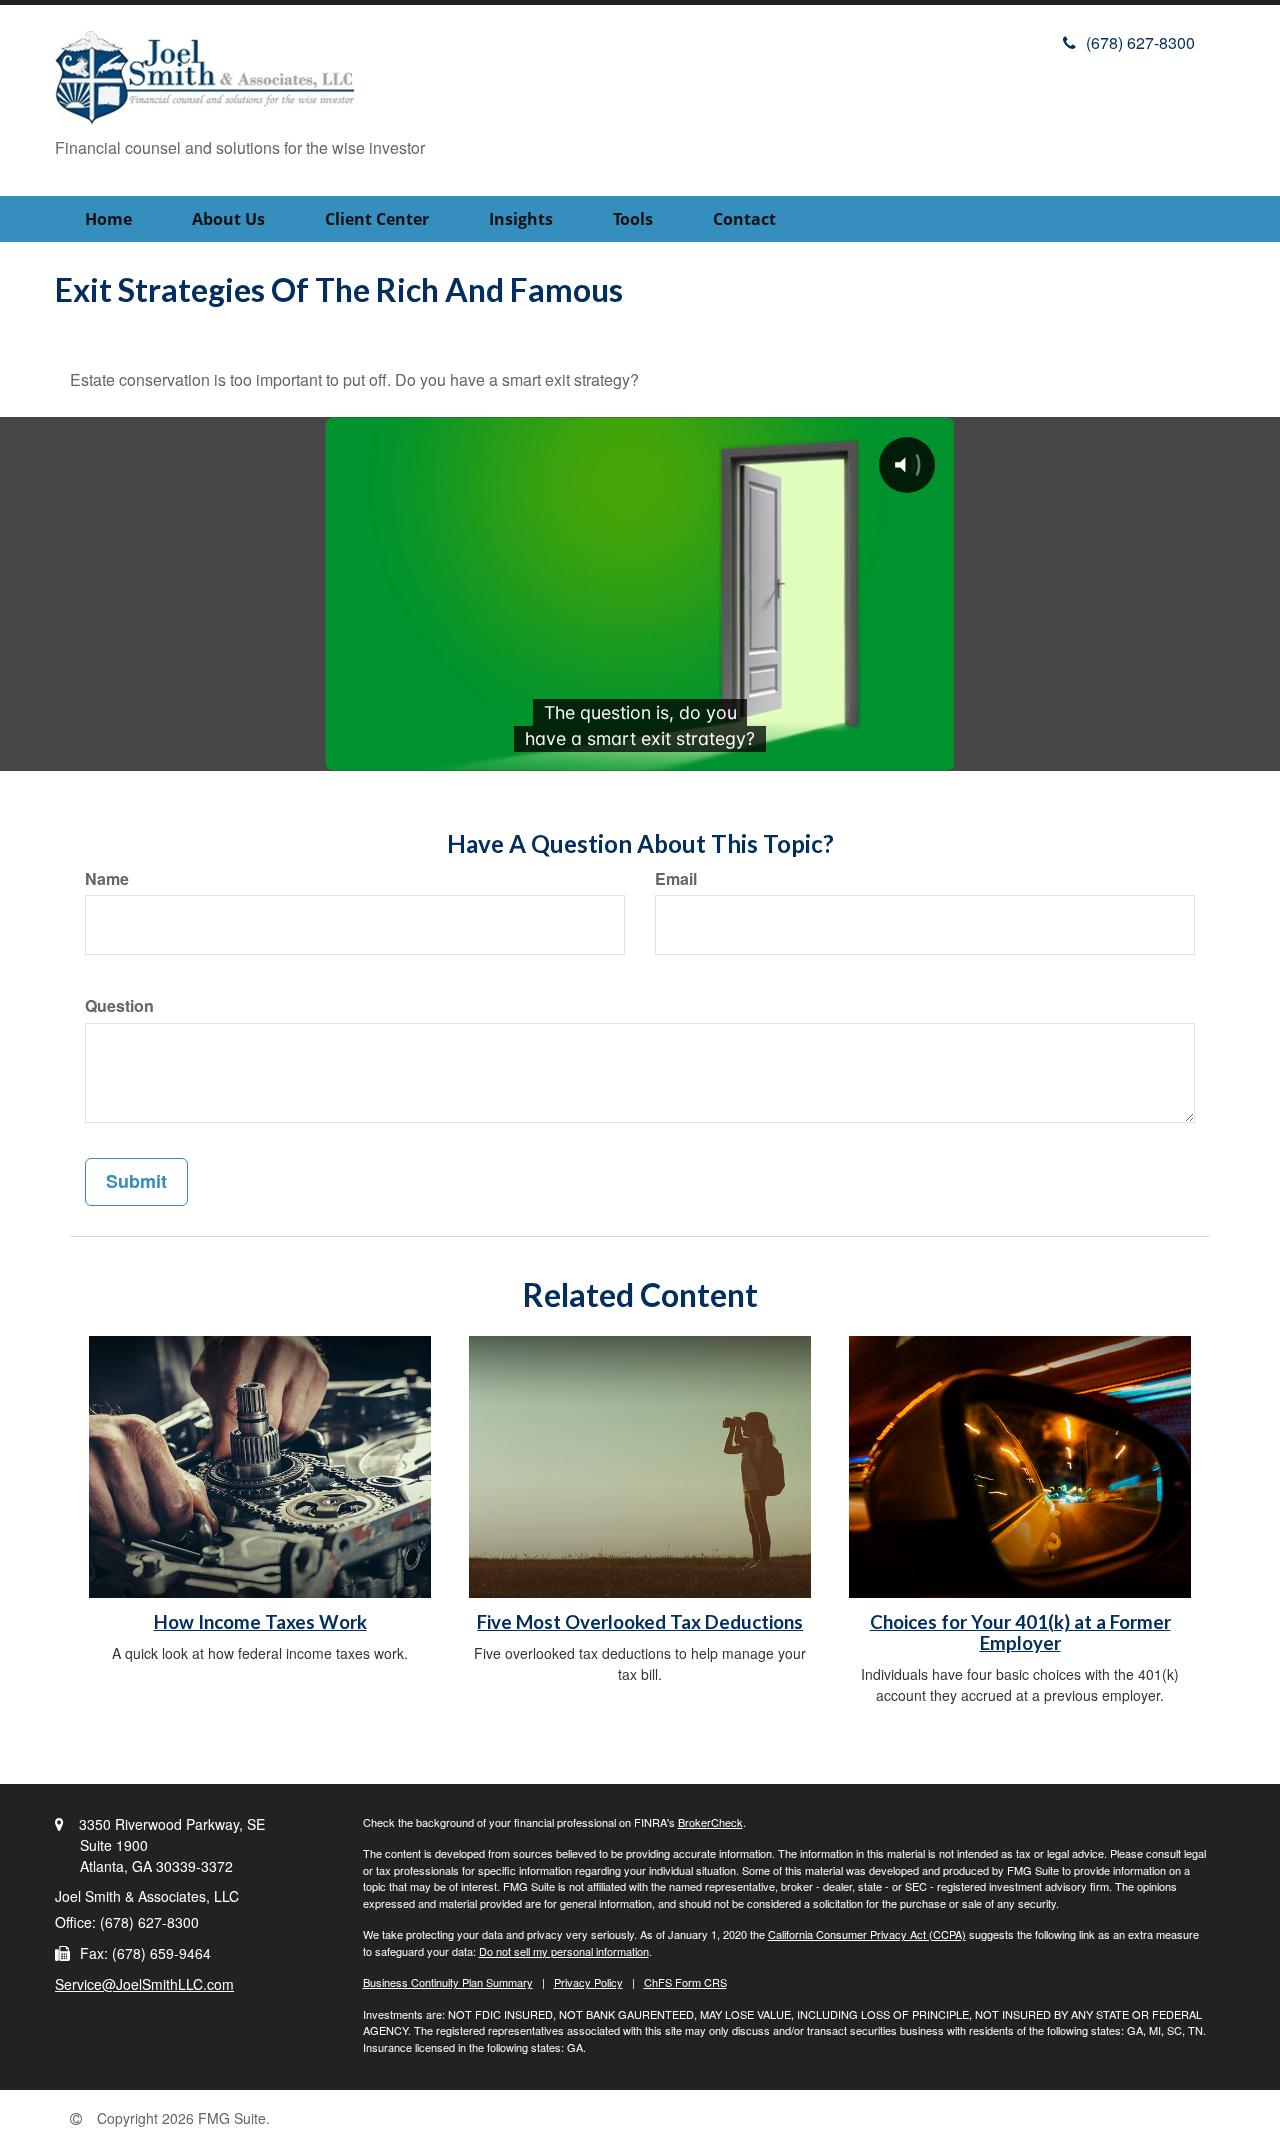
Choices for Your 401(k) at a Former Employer (1020, 1632)
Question (119, 1006)
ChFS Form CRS (685, 1982)
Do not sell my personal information (564, 1951)
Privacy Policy (588, 1982)
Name (107, 879)
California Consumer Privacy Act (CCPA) (867, 1934)
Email (676, 879)
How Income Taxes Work (260, 1622)
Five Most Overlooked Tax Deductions (640, 1622)
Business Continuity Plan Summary (448, 1982)
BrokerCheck (710, 1822)
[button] (228, 219)
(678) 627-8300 (1140, 42)
